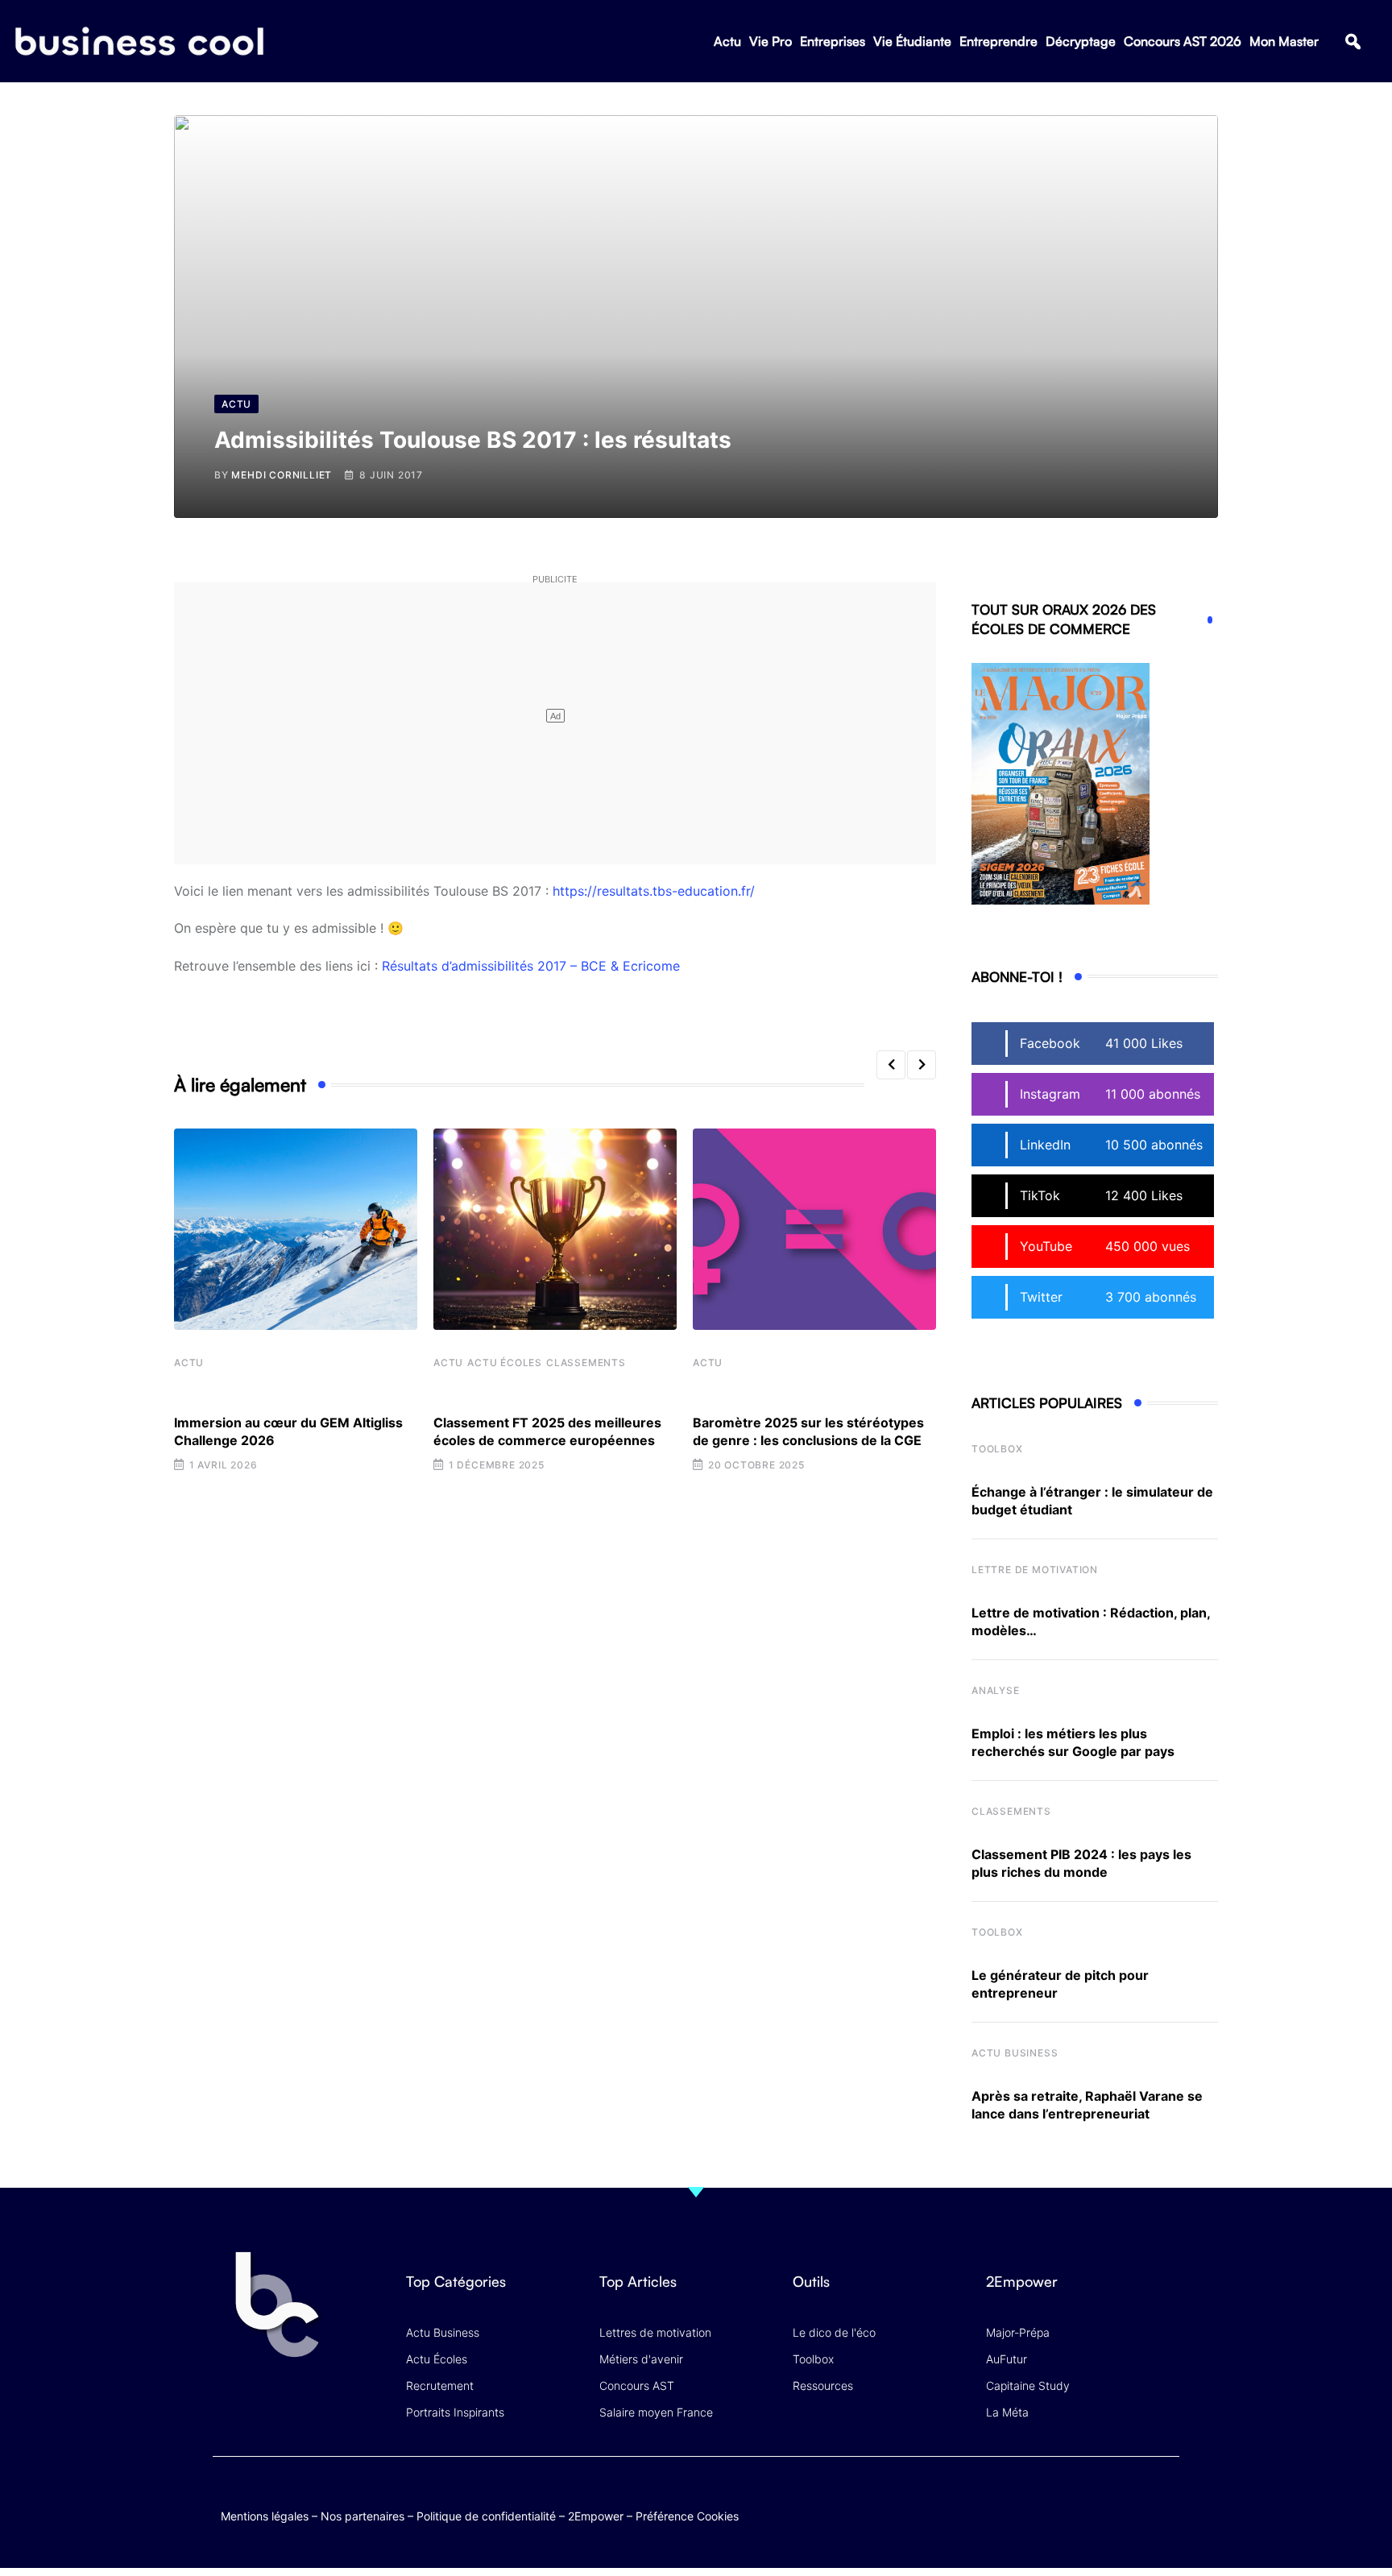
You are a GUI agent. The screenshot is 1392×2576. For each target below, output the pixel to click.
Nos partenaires (362, 2516)
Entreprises (833, 41)
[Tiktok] (1132, 2499)
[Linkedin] (1164, 2511)
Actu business (1015, 2053)
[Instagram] (1164, 2499)
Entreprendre (998, 41)
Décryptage (1081, 41)
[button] (1353, 41)
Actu (727, 41)
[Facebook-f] (1069, 2499)
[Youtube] (1101, 2499)
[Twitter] (1038, 2499)
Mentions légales (265, 2516)
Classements (586, 1363)
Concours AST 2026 (1183, 41)
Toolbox (997, 1449)
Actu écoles (505, 1363)
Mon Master (1284, 41)
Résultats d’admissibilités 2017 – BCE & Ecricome (531, 966)
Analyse (996, 1690)
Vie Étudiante (912, 41)
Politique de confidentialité (486, 2516)
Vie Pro (771, 41)
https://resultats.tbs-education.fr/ (654, 891)
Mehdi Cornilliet (282, 475)
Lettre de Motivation (1035, 1570)
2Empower (596, 2516)
